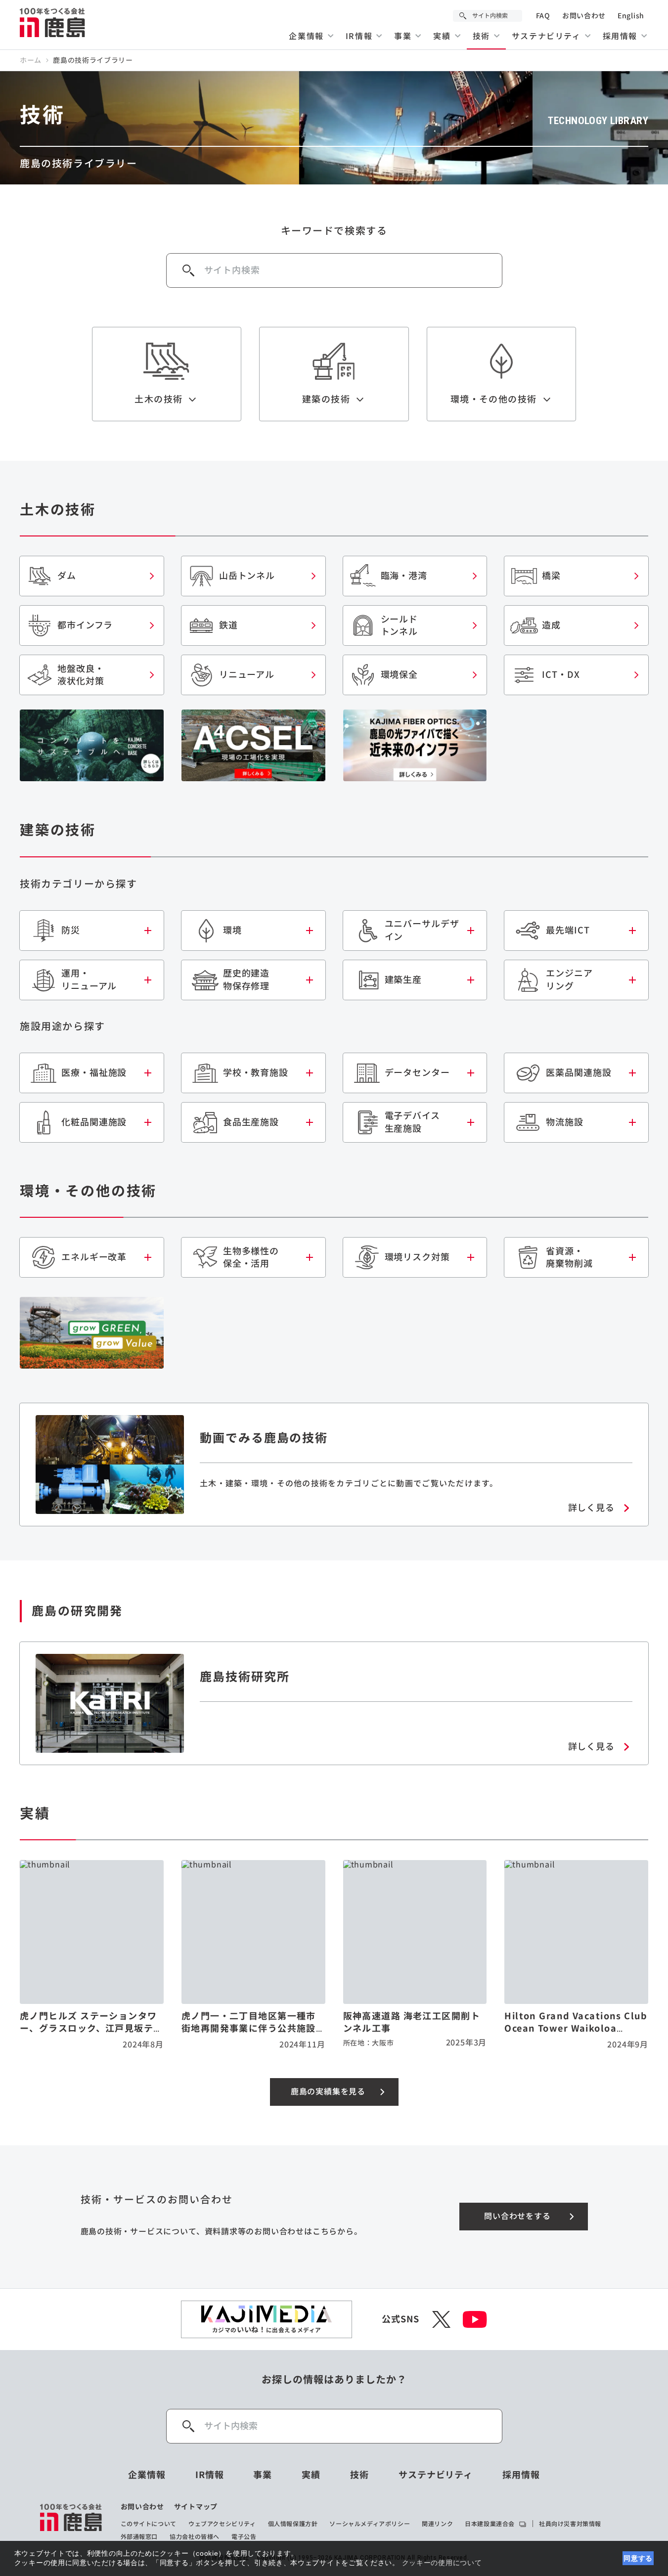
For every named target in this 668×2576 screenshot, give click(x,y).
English (631, 16)
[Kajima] (53, 22)
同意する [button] (638, 2558)
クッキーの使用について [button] (442, 2563)
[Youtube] (475, 2319)
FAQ (543, 16)
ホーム (31, 60)
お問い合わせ (584, 16)
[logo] (71, 2522)
